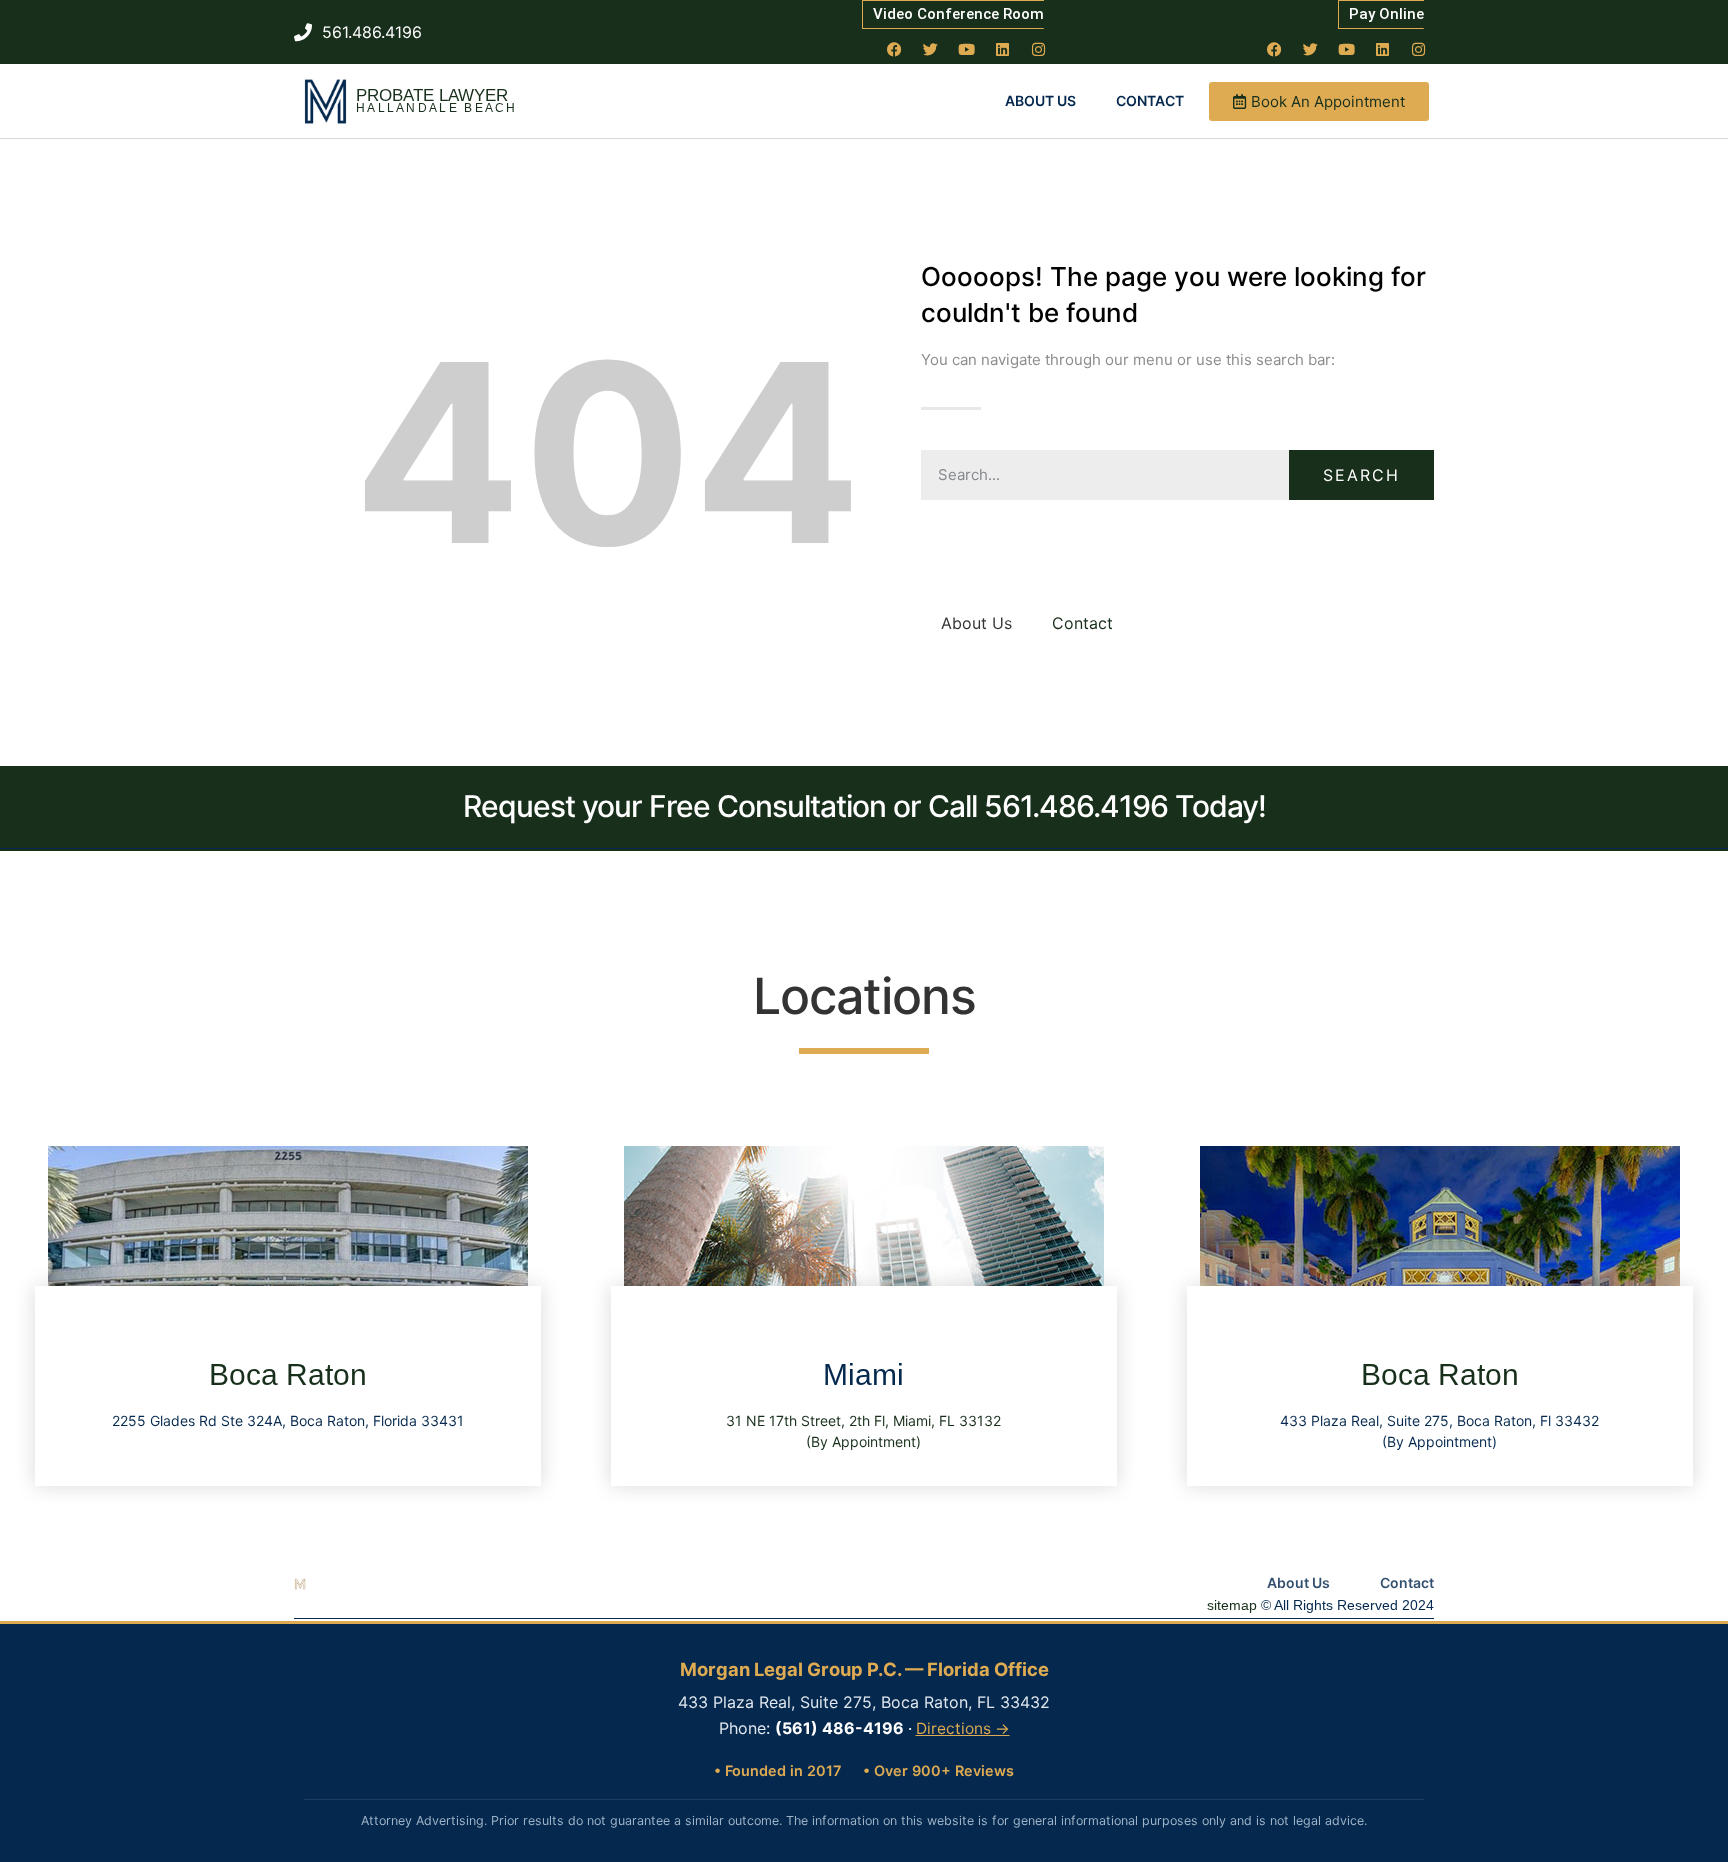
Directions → (963, 1728)
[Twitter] (931, 49)
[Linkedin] (1003, 49)
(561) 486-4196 (839, 1728)
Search (1361, 475)
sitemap (1232, 1605)
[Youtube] (967, 49)
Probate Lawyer (432, 95)
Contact (1150, 100)
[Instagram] (1039, 49)
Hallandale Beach (437, 108)
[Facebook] (895, 49)
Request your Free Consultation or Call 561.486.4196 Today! (864, 806)
